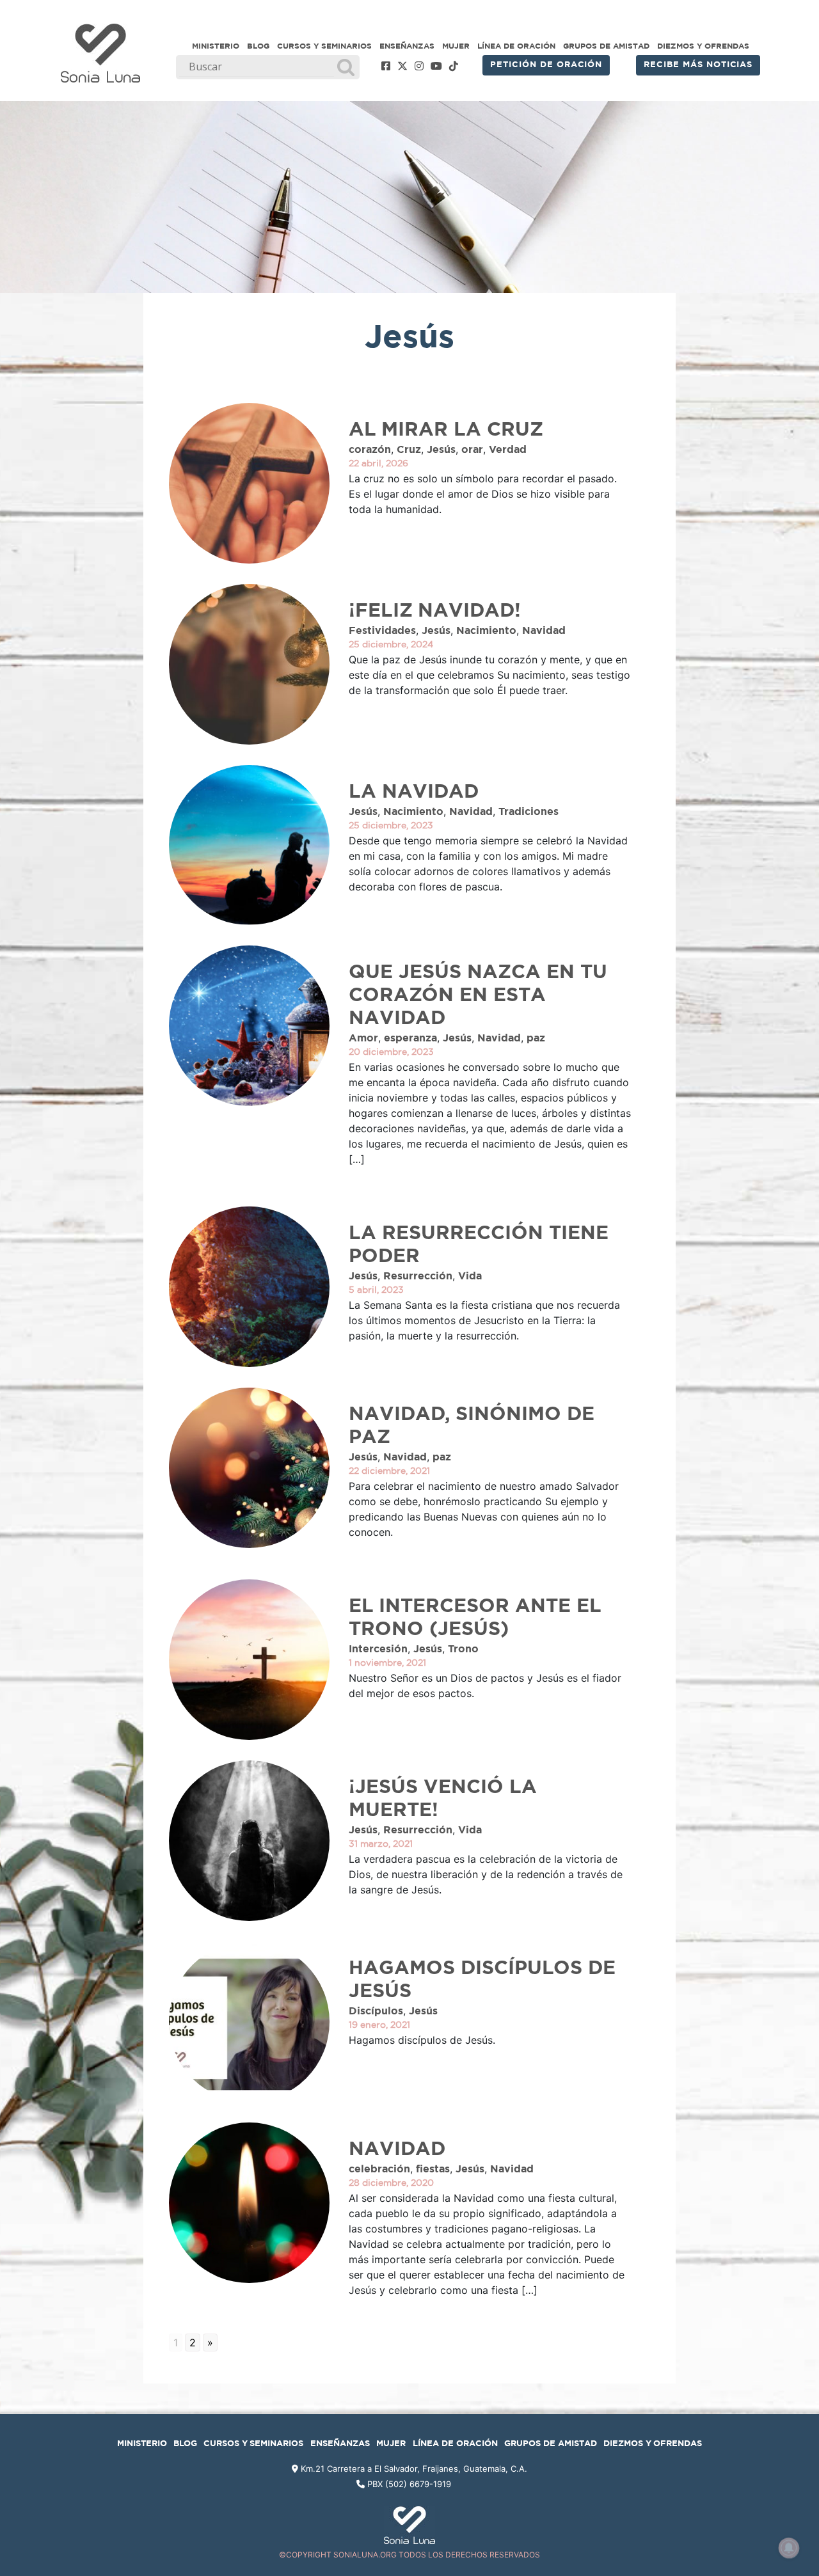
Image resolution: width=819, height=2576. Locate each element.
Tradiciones (529, 812)
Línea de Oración (516, 46)
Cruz (409, 450)
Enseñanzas (407, 46)
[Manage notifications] (789, 2548)
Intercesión (378, 1649)
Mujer (456, 46)
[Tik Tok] (454, 67)
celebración (379, 2169)
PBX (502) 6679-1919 (409, 2484)
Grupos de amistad (606, 46)
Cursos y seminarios (324, 46)
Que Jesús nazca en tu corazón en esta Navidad (478, 995)
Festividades (382, 631)
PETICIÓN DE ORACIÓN (546, 65)
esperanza (410, 1038)
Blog (258, 46)
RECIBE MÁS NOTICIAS (698, 65)
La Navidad (414, 792)
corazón (370, 450)
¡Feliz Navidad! (435, 611)
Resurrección (418, 1276)
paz (536, 1038)
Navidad (544, 631)
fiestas (433, 2169)
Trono (463, 1649)
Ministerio (216, 46)
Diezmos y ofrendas (703, 46)
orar (472, 450)
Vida (470, 1276)
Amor (363, 1038)
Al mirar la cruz (446, 430)
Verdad (508, 450)
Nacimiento (486, 631)
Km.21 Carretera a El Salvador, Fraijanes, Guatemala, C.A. (413, 2469)
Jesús (441, 450)
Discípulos (376, 2011)
